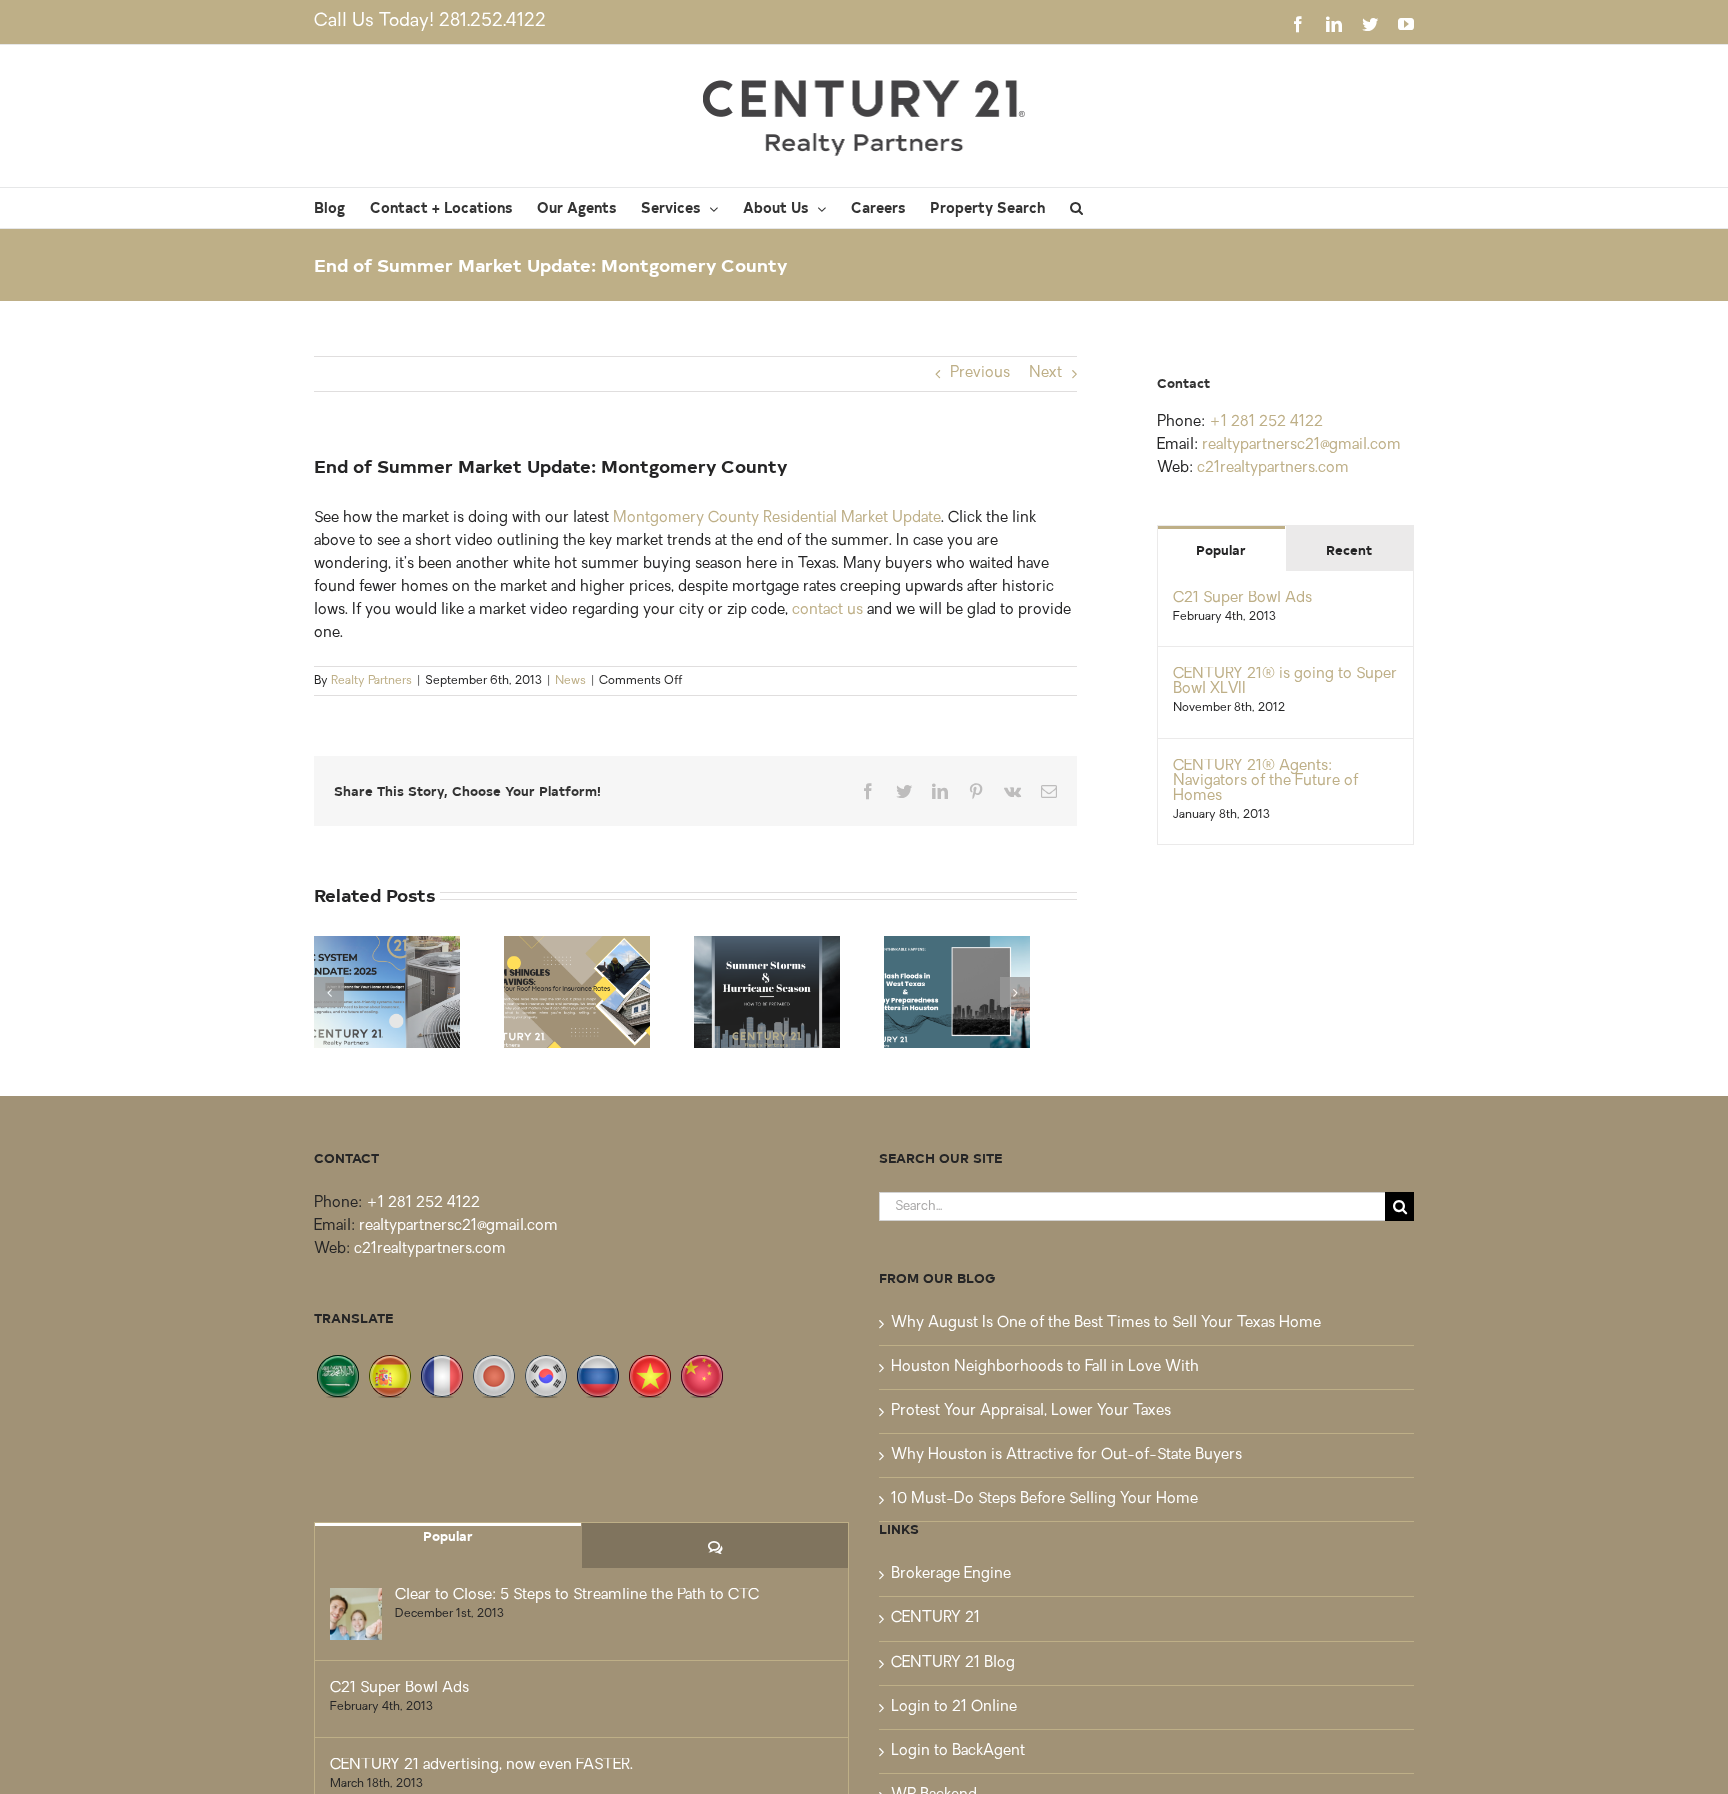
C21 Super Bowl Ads (1242, 598)
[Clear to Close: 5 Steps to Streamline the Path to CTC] (356, 1614)
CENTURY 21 (935, 1618)
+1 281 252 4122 (1266, 422)
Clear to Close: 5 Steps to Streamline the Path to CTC (577, 1595)
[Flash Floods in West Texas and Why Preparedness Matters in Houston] (957, 992)
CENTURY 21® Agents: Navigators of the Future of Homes (1265, 781)
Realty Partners (371, 681)
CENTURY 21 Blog (953, 1663)
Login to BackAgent (958, 1751)
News (570, 681)
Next (1045, 373)
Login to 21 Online (954, 1707)
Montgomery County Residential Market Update (777, 518)
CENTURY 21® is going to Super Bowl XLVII (1285, 682)
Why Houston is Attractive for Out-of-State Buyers (1066, 1455)
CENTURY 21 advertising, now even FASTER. (481, 1765)
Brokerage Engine (951, 1574)
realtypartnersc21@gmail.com (1301, 445)
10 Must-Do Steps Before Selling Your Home (1044, 1499)
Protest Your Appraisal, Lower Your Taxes (1031, 1411)
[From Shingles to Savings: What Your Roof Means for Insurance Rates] (577, 992)
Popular (1221, 549)
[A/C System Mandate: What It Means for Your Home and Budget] (387, 992)
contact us (827, 610)
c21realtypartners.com (1273, 468)
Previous (980, 373)
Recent (1349, 549)
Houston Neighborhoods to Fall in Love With (1045, 1367)
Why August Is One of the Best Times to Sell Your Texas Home (1106, 1323)
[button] (1076, 208)
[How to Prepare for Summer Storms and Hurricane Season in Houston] (767, 992)
